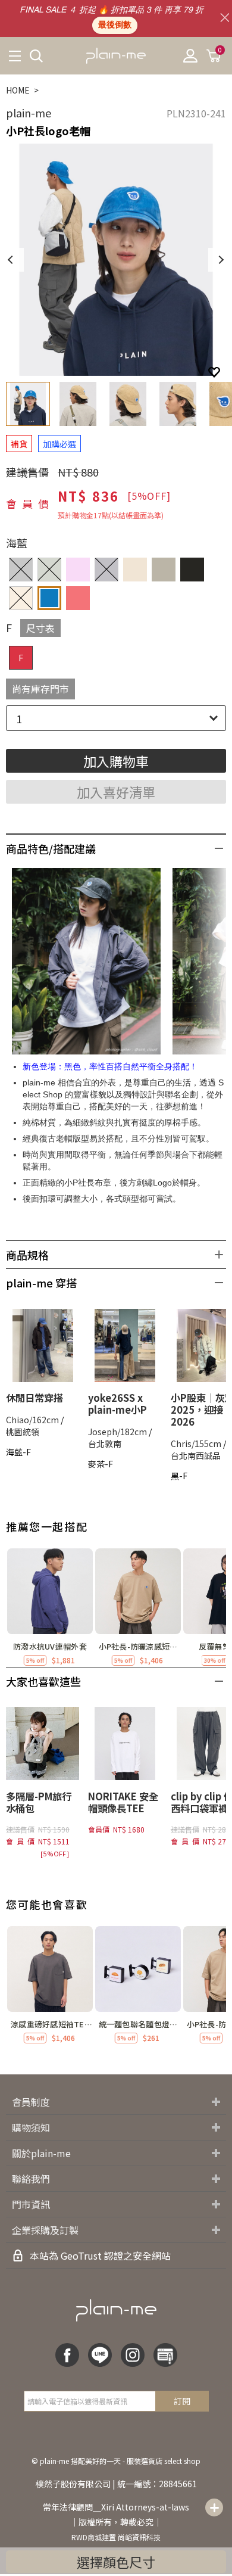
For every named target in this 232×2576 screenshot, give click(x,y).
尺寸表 (40, 628)
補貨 (19, 444)
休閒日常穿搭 (35, 1398)
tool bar (214, 2507)
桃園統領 (23, 1432)
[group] (50, 1608)
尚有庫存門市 (40, 689)
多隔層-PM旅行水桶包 (39, 1802)
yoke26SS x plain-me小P (117, 1404)
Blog (165, 2355)
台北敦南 (105, 1443)
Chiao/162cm (32, 1420)
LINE (100, 2355)
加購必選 (59, 444)
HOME (18, 90)
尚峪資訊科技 (139, 2537)
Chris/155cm (196, 1443)
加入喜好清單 (116, 792)
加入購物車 (116, 761)
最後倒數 (115, 25)
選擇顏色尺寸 (116, 2562)
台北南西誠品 (196, 1455)
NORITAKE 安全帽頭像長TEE (123, 1802)
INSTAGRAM (133, 2355)
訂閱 (182, 2401)
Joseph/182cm (117, 1432)
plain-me (29, 113)
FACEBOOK (67, 2355)
